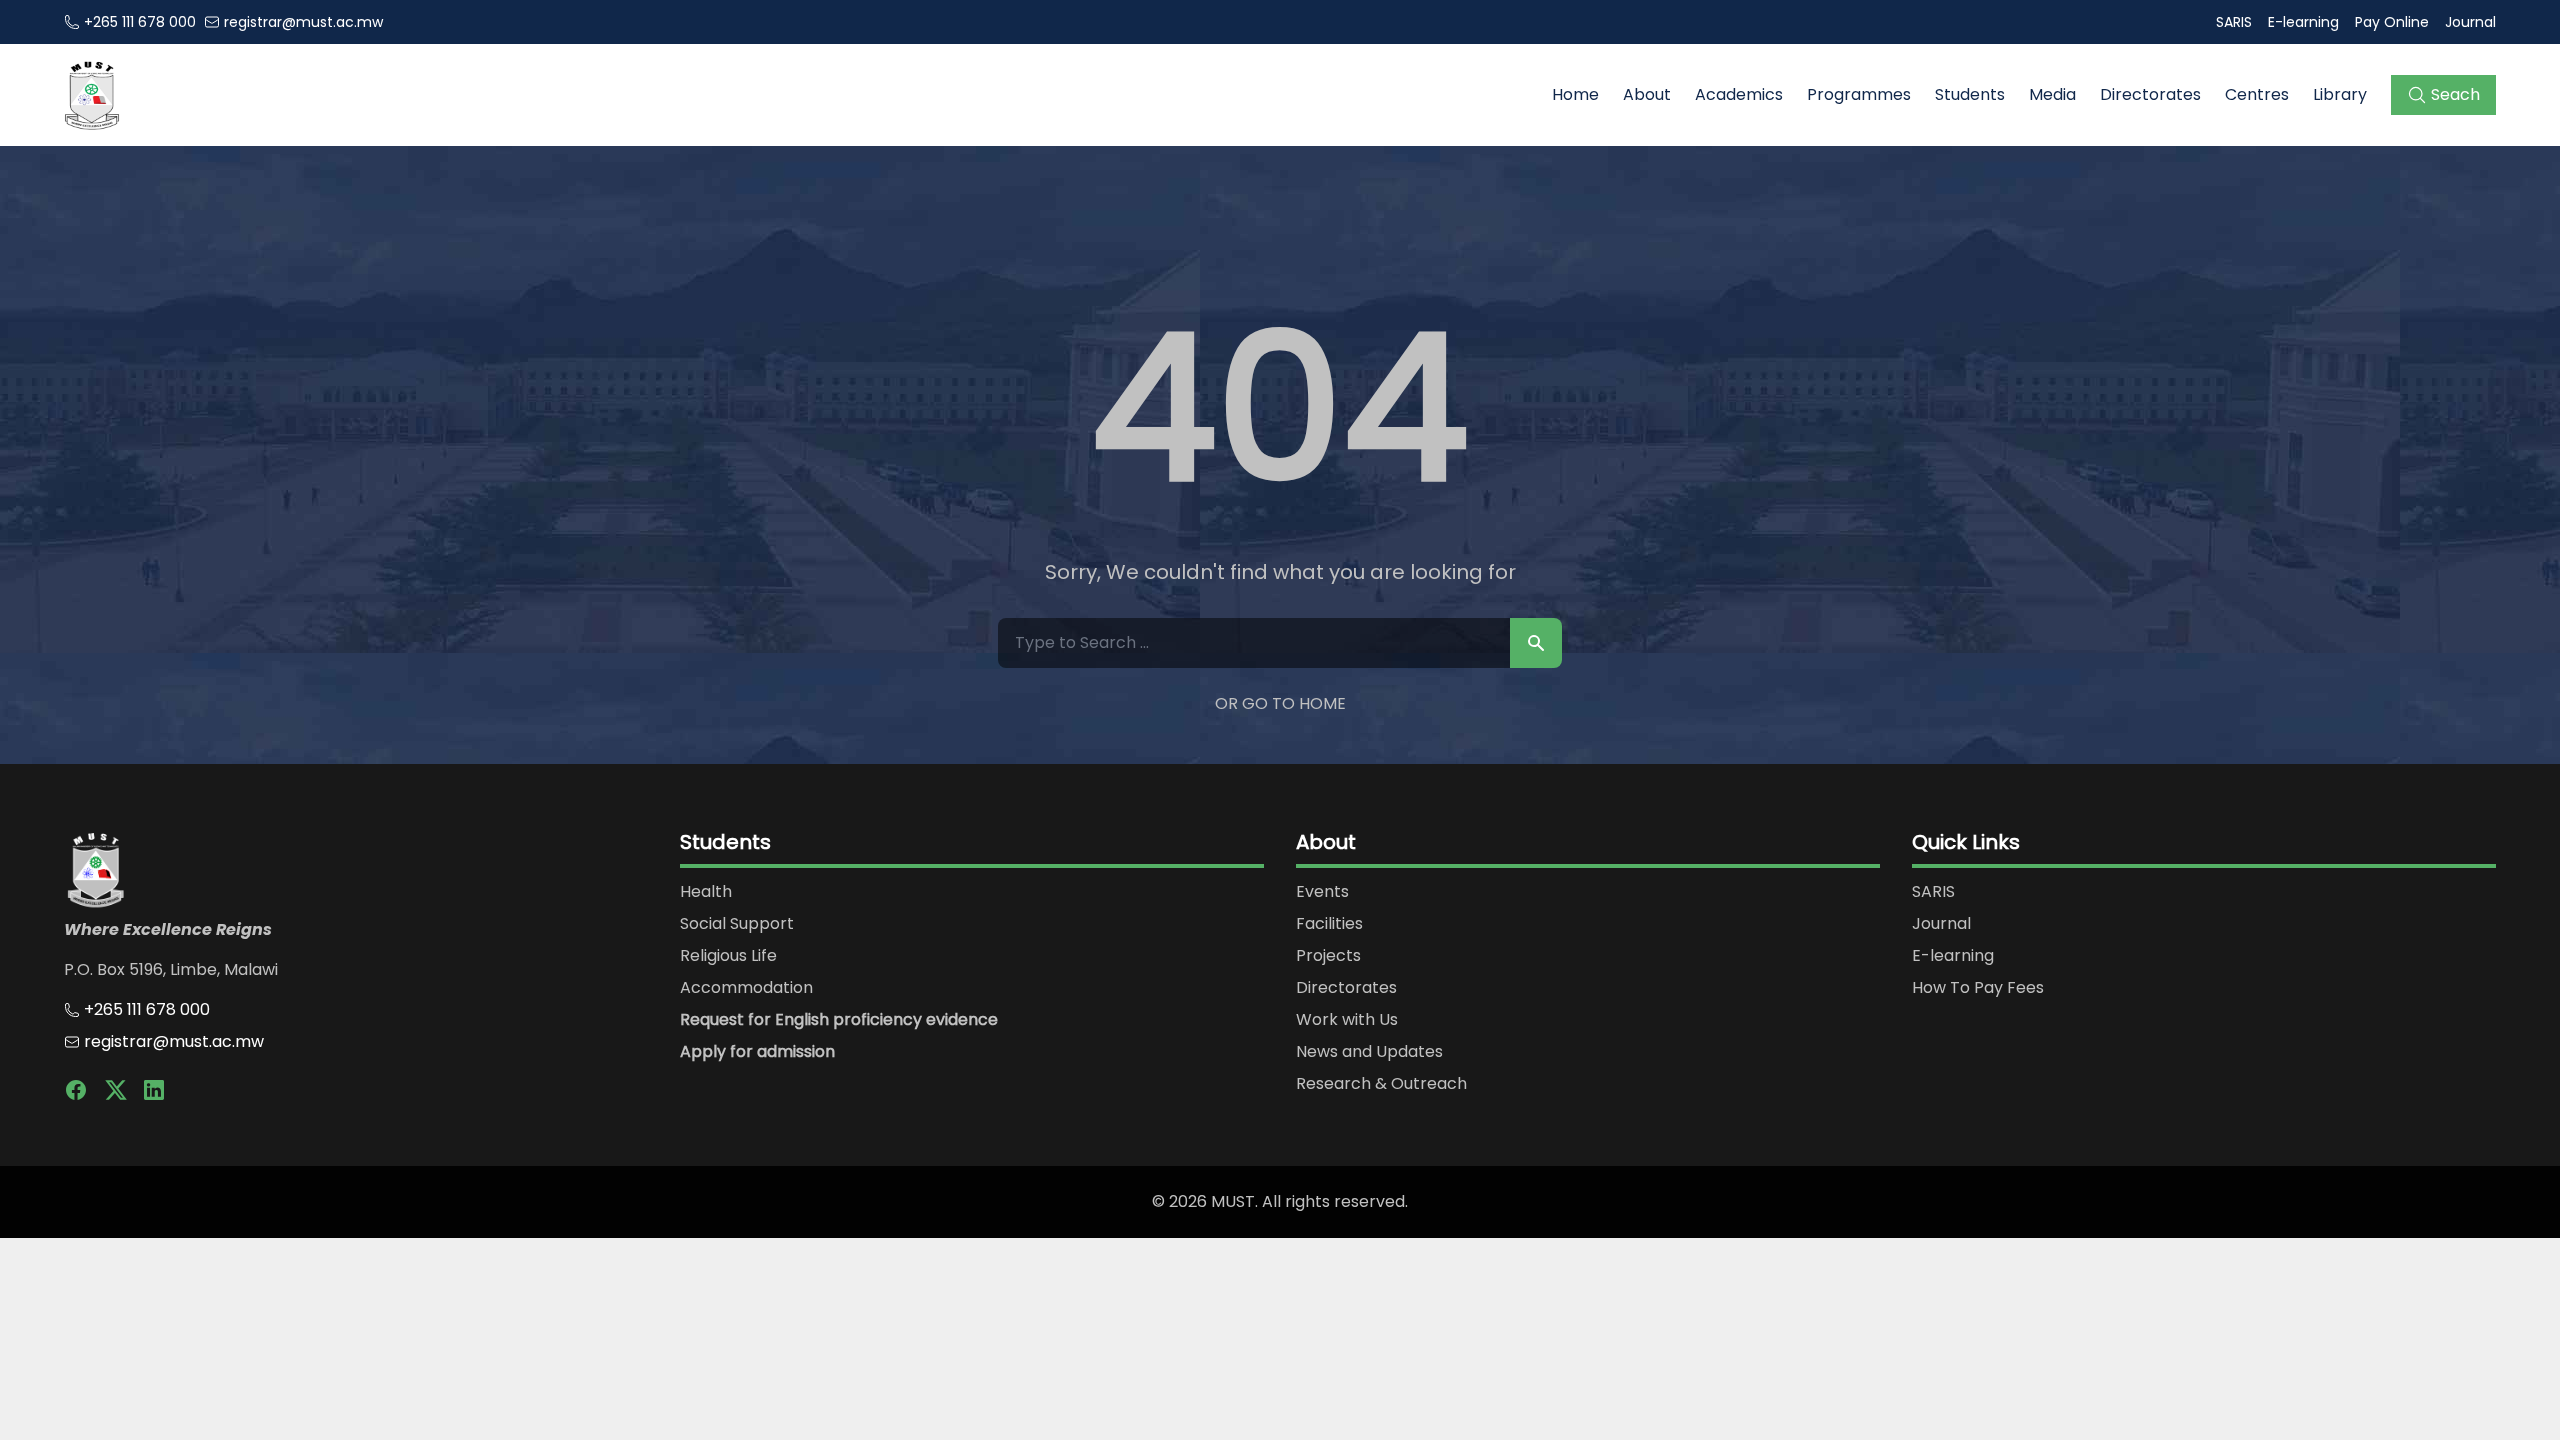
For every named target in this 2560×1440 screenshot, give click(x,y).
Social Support (737, 923)
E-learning (2303, 22)
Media (2052, 94)
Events (1322, 891)
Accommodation (746, 987)
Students (1970, 94)
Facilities (1329, 923)
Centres (2257, 94)
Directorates (2150, 94)
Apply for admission (757, 1051)
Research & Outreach (1381, 1083)
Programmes (1859, 94)
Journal (2470, 22)
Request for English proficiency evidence (839, 1019)
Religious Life (728, 955)
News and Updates (1369, 1051)
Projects (1328, 955)
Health (706, 891)
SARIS (2234, 22)
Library (2340, 94)
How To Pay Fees (1978, 987)
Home (1575, 94)
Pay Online (2392, 22)
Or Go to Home (1280, 703)
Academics (1739, 94)
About (1647, 94)
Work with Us (1347, 1019)
